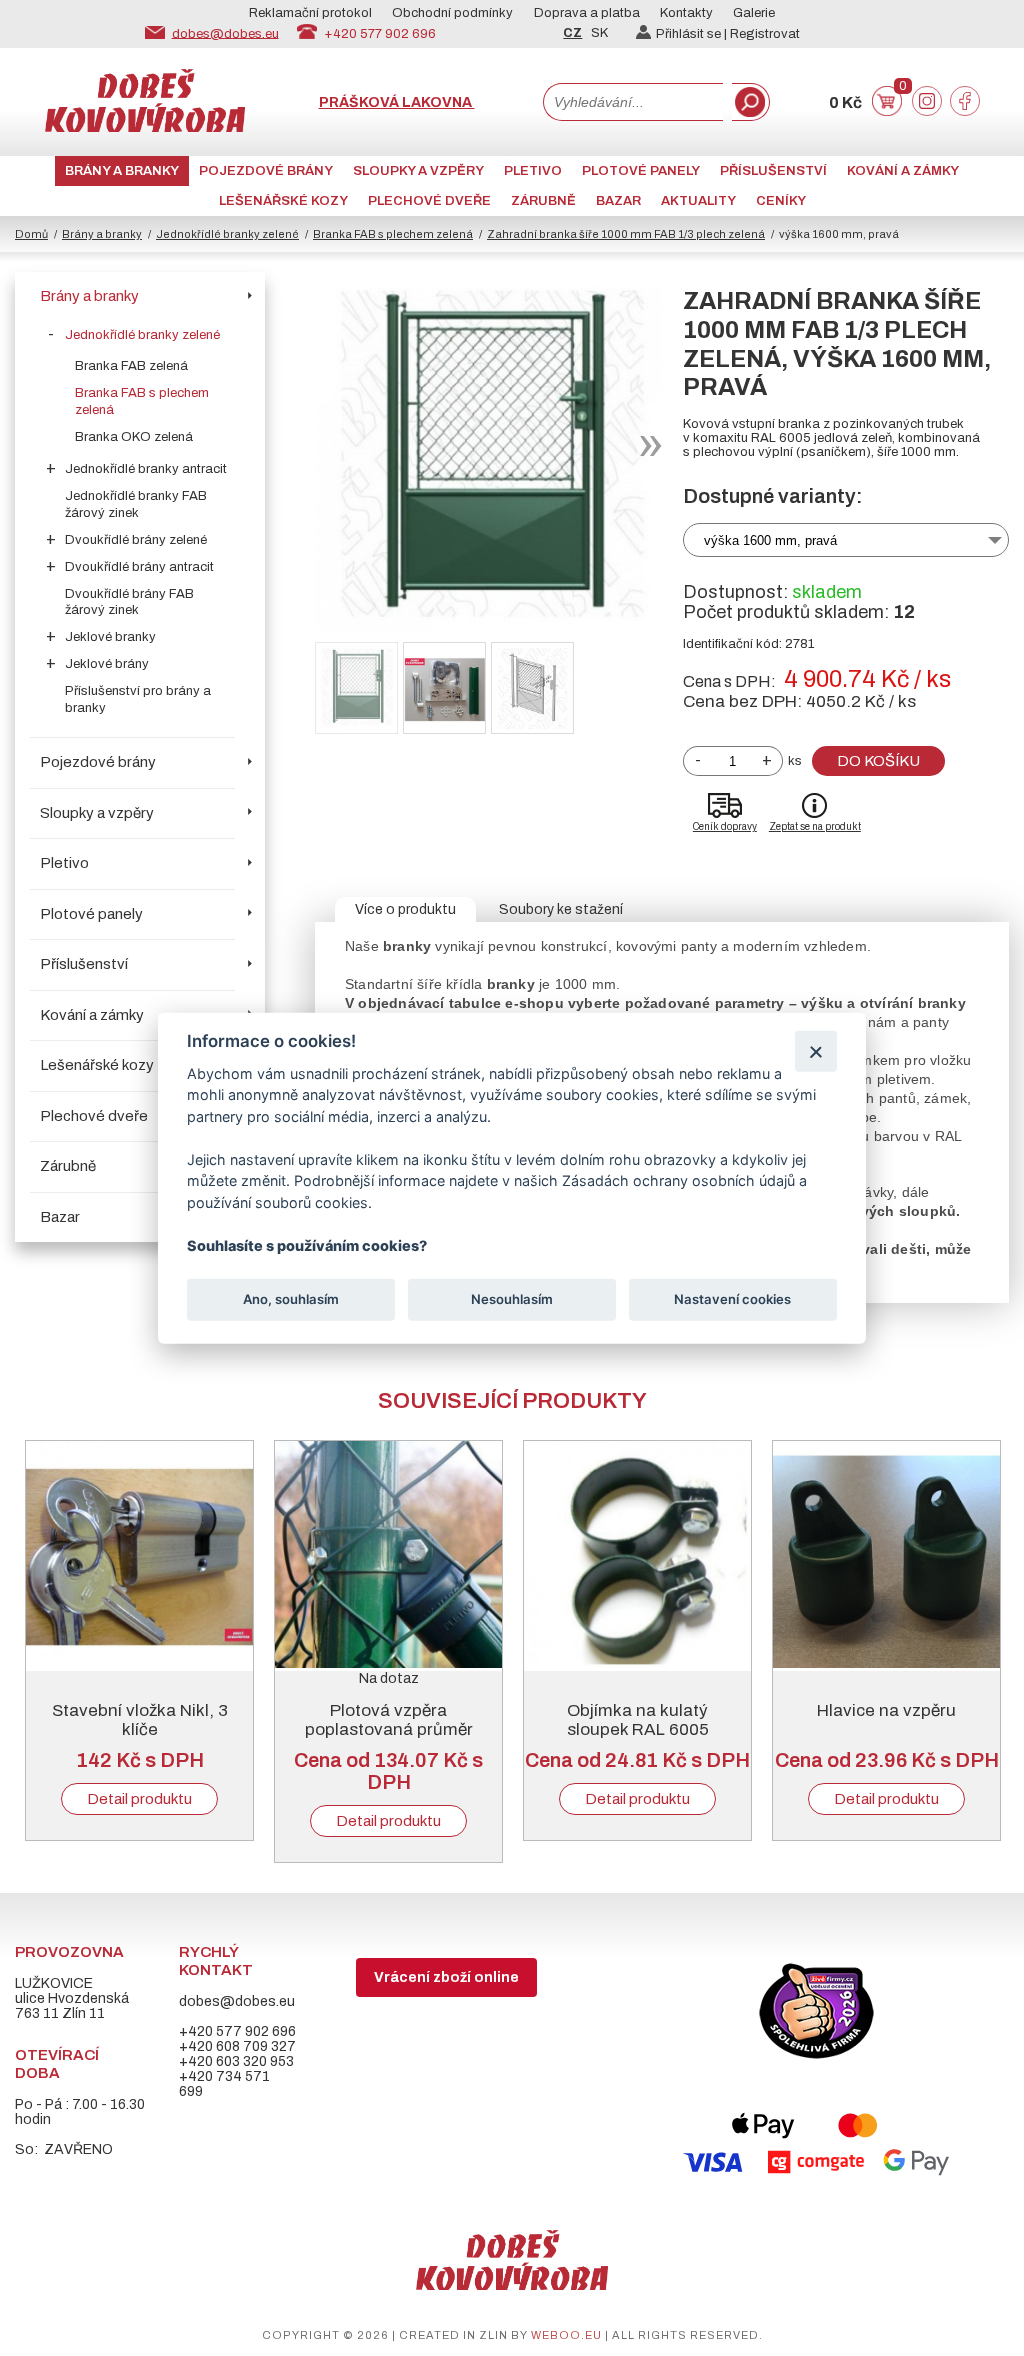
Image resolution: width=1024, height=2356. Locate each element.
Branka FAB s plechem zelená (393, 234)
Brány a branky (122, 171)
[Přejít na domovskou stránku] (145, 127)
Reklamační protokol (310, 13)
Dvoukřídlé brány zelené (136, 540)
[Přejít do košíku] (887, 111)
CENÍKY (781, 201)
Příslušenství (773, 171)
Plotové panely (641, 171)
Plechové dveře (429, 201)
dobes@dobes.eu (225, 33)
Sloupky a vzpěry (418, 171)
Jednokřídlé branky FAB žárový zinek (136, 504)
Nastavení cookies (732, 1299)
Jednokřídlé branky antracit (146, 469)
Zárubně (543, 201)
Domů (31, 234)
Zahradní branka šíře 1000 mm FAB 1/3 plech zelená (626, 234)
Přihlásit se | (693, 34)
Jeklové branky (110, 637)
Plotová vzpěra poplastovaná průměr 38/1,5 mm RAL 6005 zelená (389, 1739)
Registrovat (765, 34)
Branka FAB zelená (131, 366)
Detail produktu (139, 1799)
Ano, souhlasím (291, 1299)
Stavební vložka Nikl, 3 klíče (140, 1720)
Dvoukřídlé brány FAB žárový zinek (129, 602)
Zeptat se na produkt (815, 826)
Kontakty (686, 13)
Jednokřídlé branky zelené (227, 234)
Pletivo (533, 171)
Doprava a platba (587, 13)
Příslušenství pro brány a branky (138, 699)
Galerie (754, 13)
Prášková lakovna (397, 102)
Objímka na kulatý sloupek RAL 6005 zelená (638, 1729)
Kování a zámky (903, 171)
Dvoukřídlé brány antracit (139, 567)
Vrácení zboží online (446, 1977)
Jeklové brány (107, 664)
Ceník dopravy (725, 826)
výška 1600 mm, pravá (770, 540)
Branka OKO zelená (134, 437)
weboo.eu (566, 2335)
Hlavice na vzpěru (886, 1710)
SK (599, 33)
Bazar (618, 201)
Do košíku (878, 761)
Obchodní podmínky (452, 13)
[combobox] (633, 102)
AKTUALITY (698, 201)
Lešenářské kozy (283, 201)
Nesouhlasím (512, 1299)
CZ (572, 33)
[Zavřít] (815, 1050)
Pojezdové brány (266, 171)
